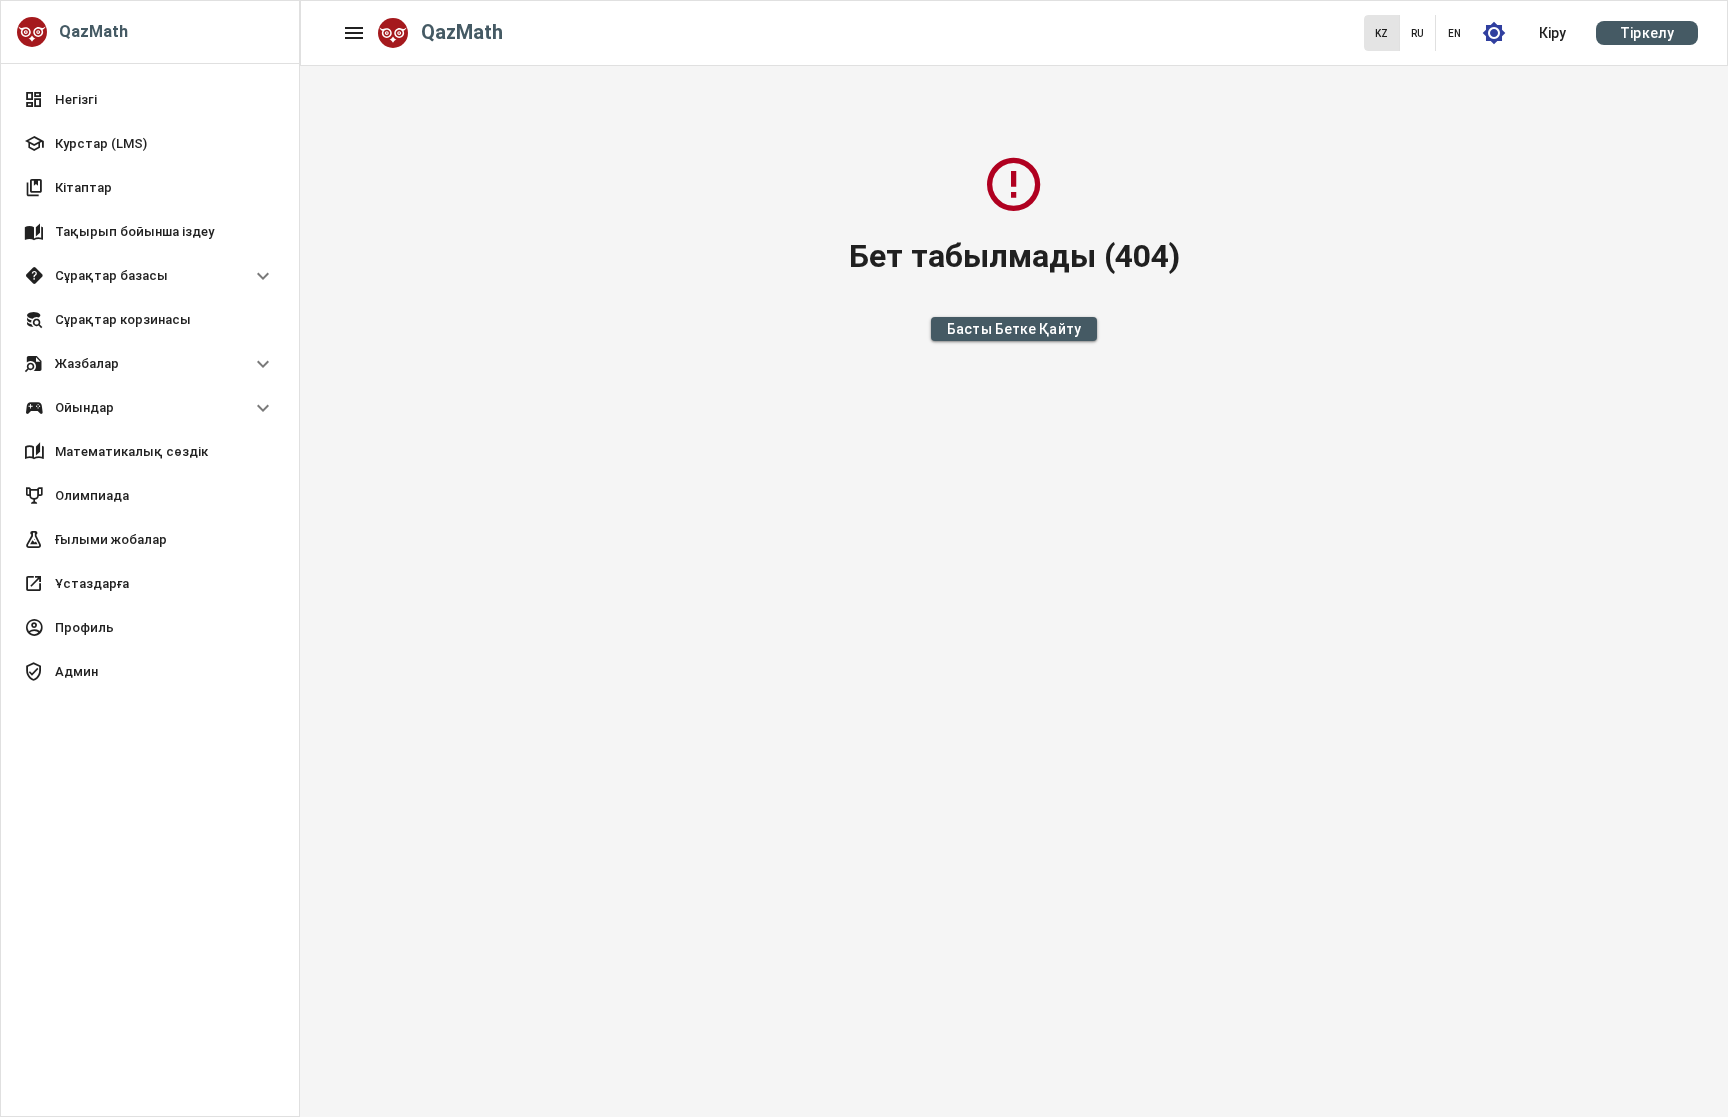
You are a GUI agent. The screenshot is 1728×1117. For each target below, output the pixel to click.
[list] (150, 388)
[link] (150, 100)
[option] (150, 276)
